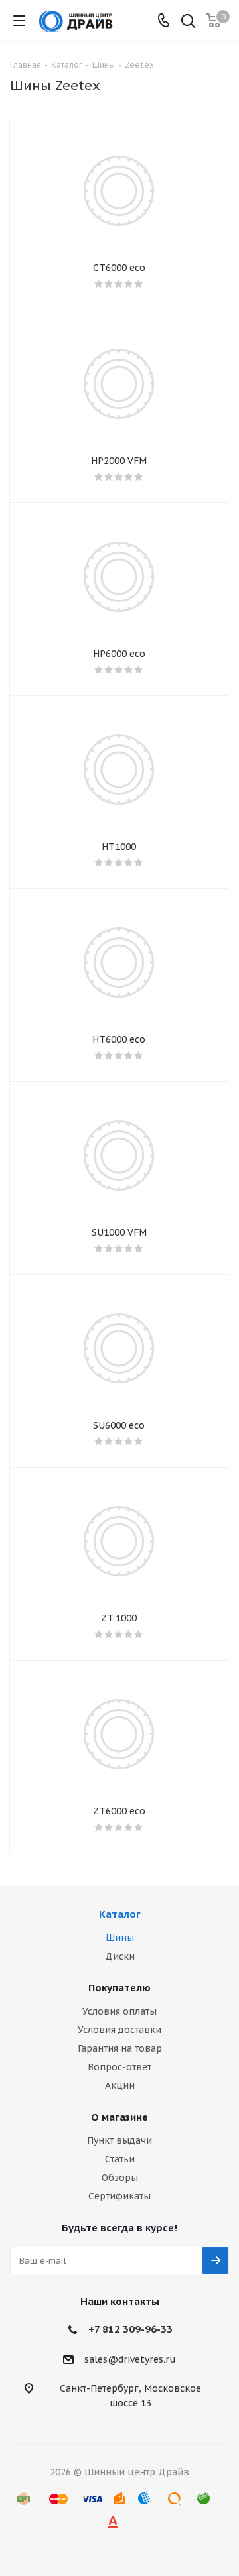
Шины (120, 1938)
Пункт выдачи (119, 2140)
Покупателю (119, 1988)
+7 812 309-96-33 (130, 2329)
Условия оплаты (119, 2011)
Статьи (120, 2159)
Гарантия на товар (120, 2048)
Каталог (120, 1914)
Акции (120, 2085)
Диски (120, 1956)
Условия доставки (119, 2030)
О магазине (119, 2117)
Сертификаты (119, 2196)
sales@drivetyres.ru (130, 2359)
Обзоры (120, 2178)
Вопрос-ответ (119, 2067)
